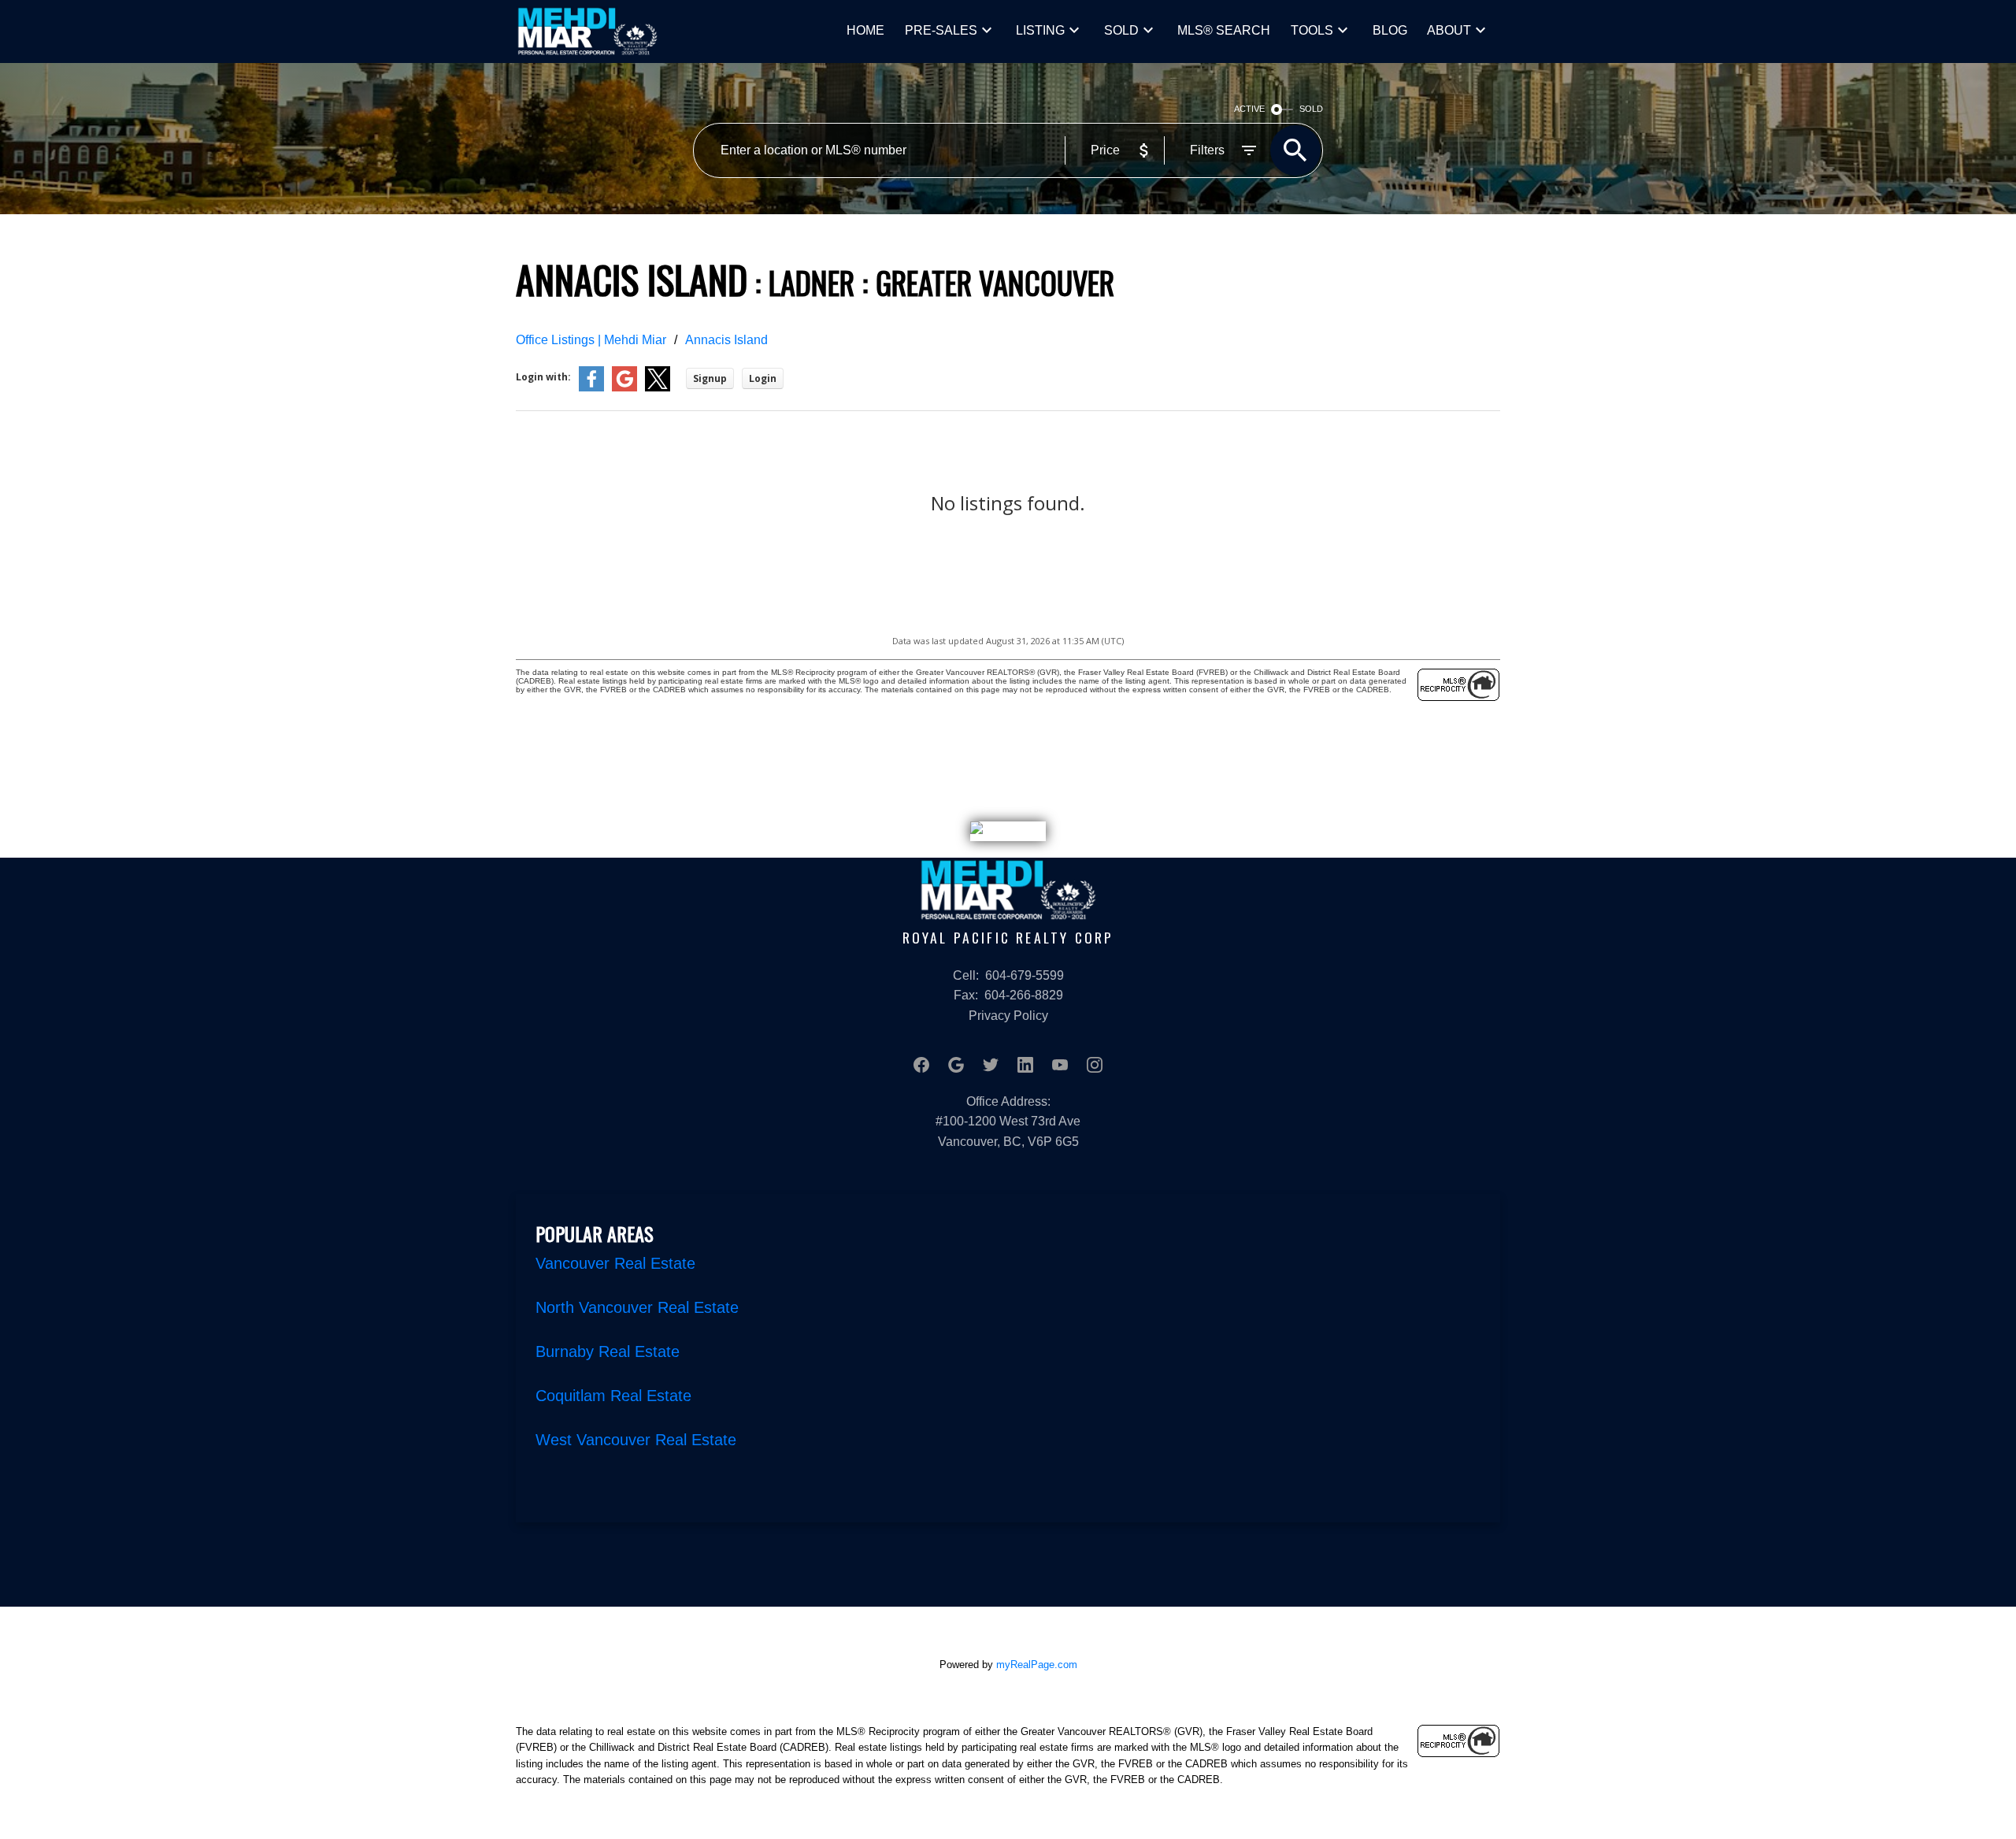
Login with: (543, 377)
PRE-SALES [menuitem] (941, 30)
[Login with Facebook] (591, 388)
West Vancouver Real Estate (636, 1440)
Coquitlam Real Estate (613, 1396)
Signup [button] (710, 378)
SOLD (1121, 30)
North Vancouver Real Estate (637, 1307)
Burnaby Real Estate (608, 1351)
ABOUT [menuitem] (1449, 30)
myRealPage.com (1037, 1665)
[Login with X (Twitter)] (658, 388)
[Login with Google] (624, 388)
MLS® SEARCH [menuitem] (1224, 30)
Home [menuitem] (865, 30)
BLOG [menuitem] (1390, 30)
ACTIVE (1249, 109)
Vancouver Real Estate (615, 1263)
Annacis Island (726, 340)
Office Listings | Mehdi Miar (591, 340)
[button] (921, 1065)
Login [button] (763, 378)
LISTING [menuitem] (1040, 30)
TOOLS (1312, 30)
